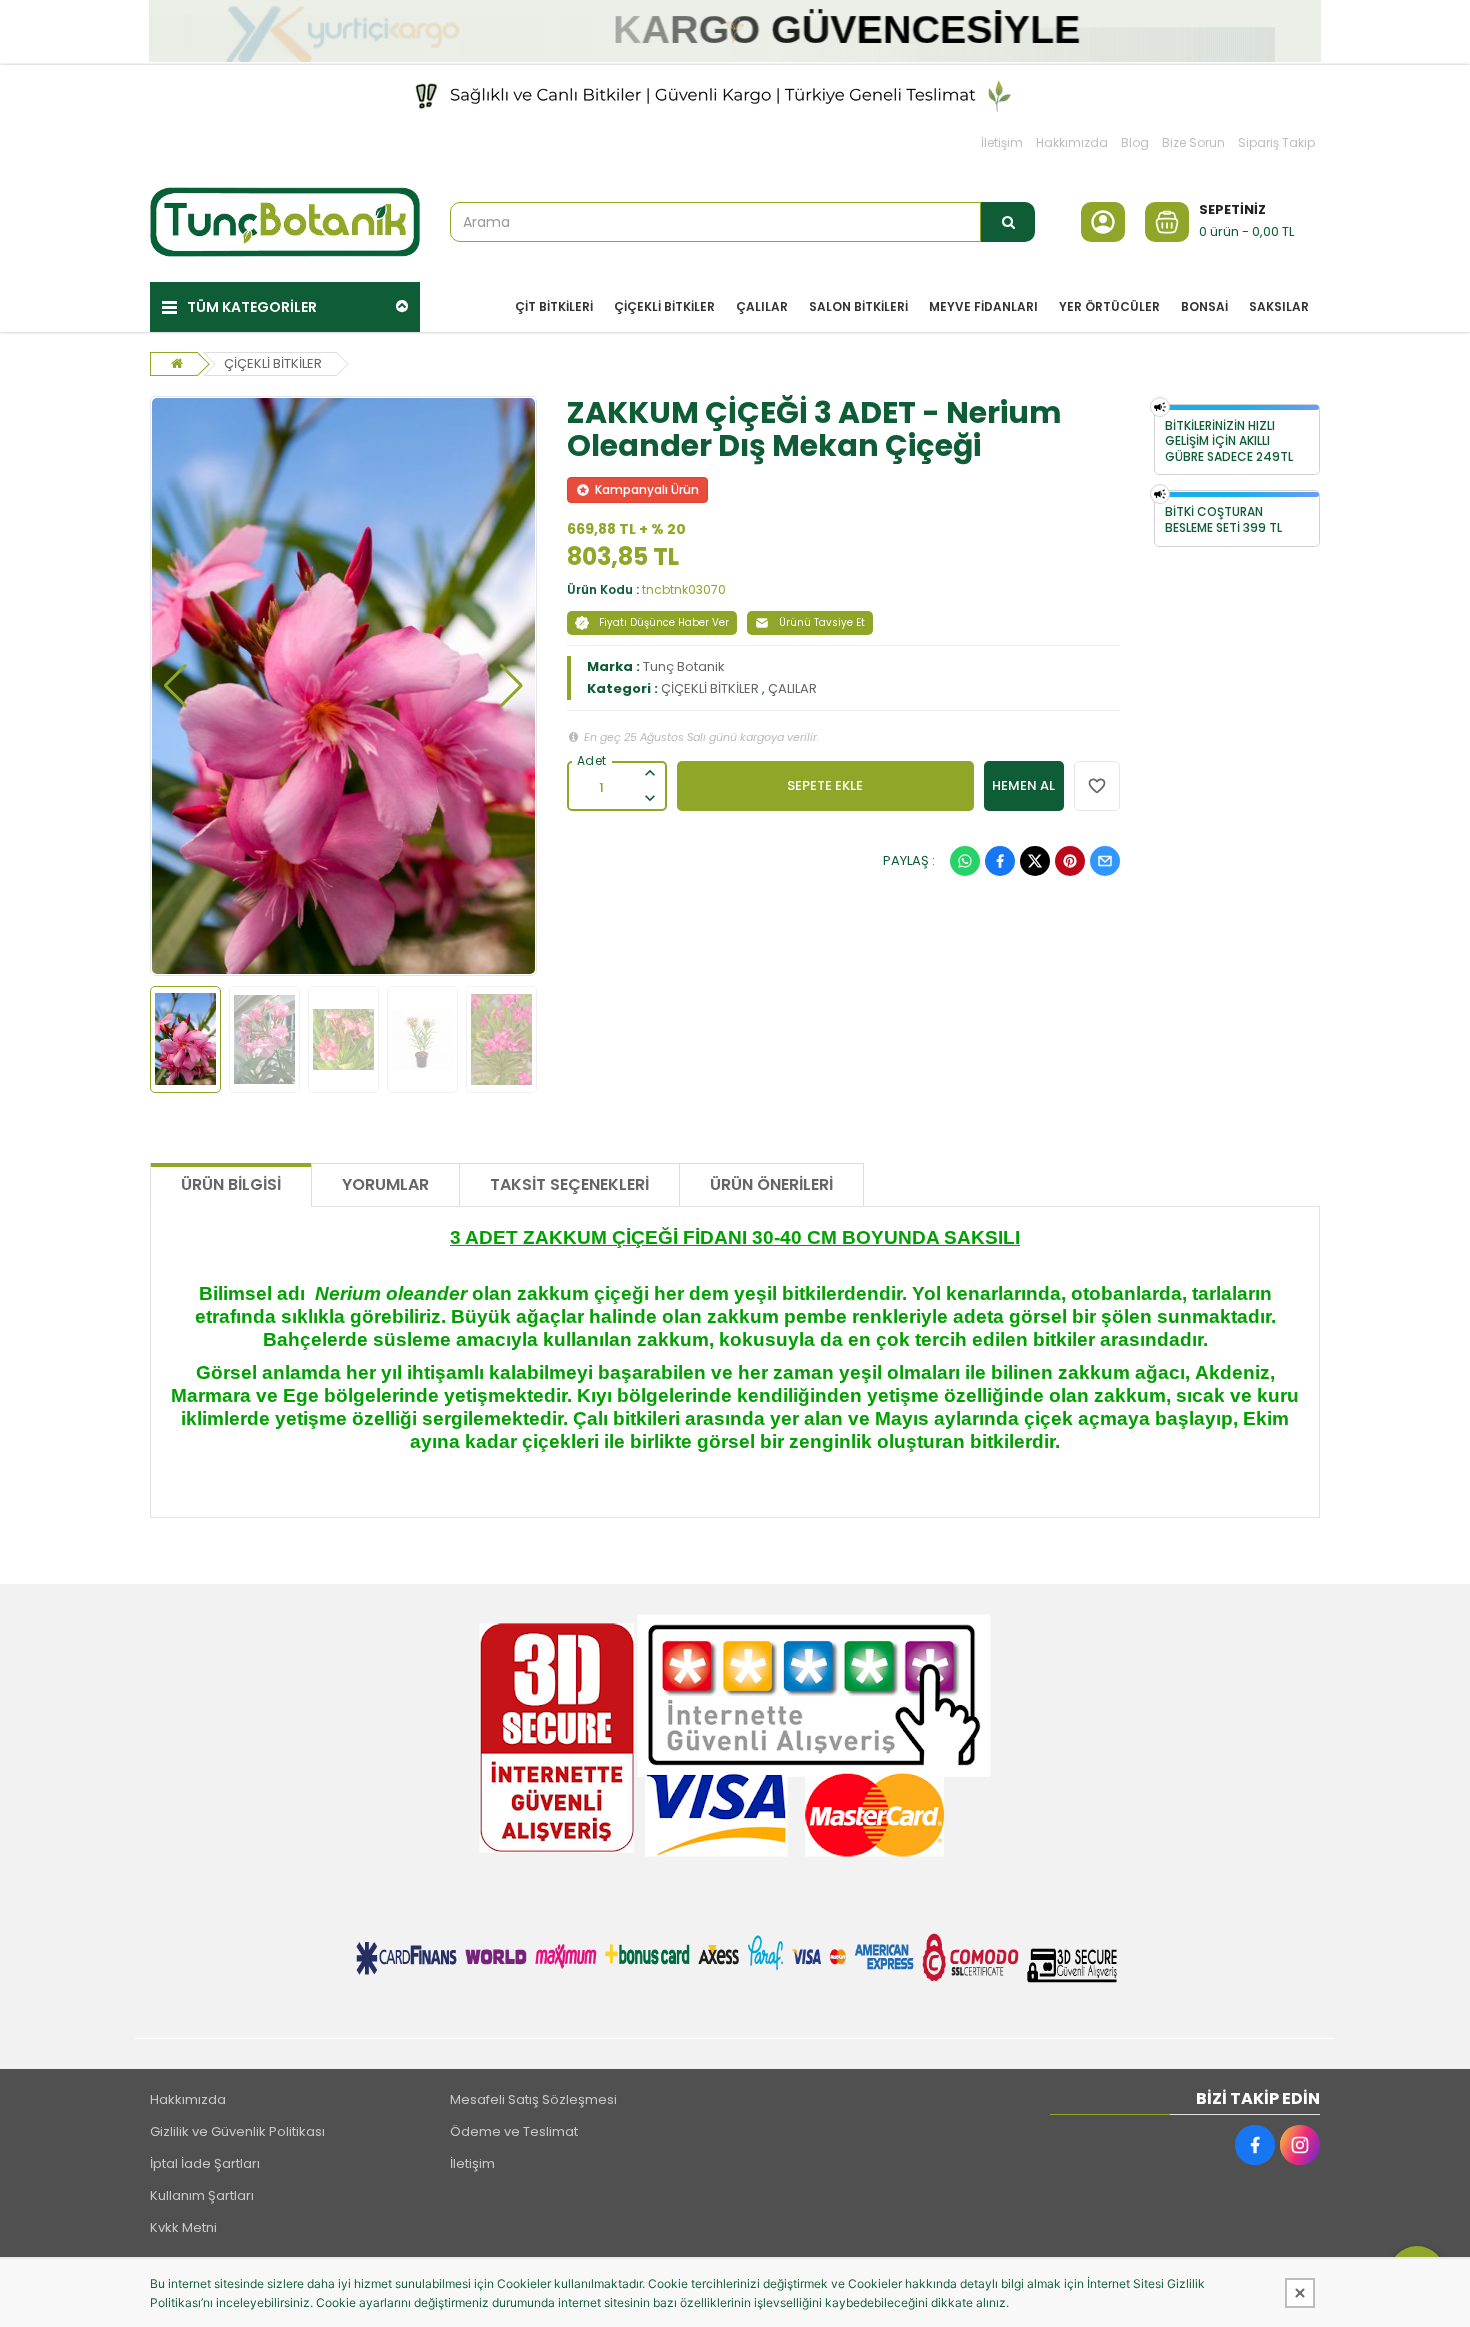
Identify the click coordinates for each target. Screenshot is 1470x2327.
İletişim (1002, 142)
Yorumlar (385, 1184)
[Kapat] (1300, 2293)
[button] (175, 686)
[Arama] (1008, 222)
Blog (1135, 142)
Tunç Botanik (684, 666)
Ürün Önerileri (771, 1184)
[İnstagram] (1300, 2145)
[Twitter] (1035, 861)
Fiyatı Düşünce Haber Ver (664, 622)
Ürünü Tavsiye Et (822, 622)
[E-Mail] (1105, 861)
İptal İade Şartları (205, 2163)
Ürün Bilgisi (231, 1184)
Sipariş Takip (1276, 142)
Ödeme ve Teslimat (514, 2131)
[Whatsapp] (965, 861)
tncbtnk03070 (684, 589)
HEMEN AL (1023, 785)
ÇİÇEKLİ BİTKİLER (273, 363)
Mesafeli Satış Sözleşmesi (533, 2099)
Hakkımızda (1072, 142)
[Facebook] (1000, 861)
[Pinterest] (1070, 861)
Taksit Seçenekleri (569, 1184)
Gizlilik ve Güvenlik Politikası (237, 2131)
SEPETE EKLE (825, 785)
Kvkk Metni (183, 2227)
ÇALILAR (792, 688)
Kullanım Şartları (202, 2195)
